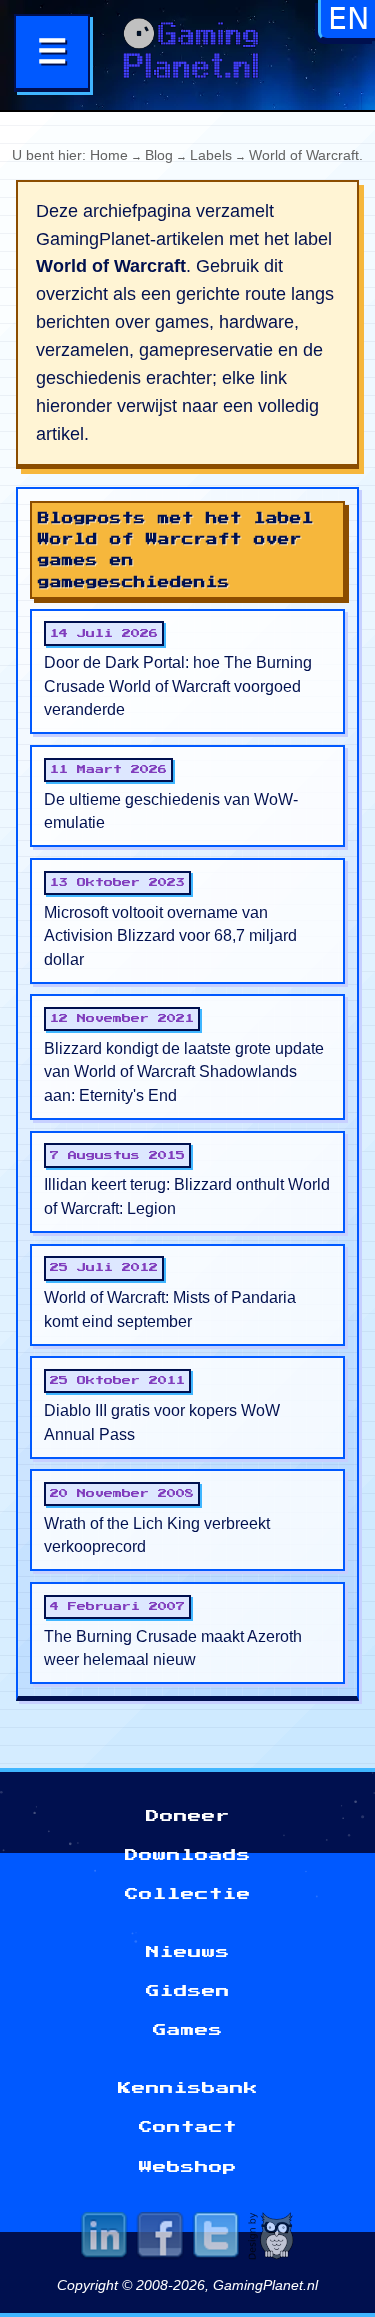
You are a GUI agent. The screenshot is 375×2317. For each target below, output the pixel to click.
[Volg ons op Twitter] (216, 2238)
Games (188, 2030)
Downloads (188, 1855)
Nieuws (188, 1952)
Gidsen (188, 1991)
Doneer (188, 1816)
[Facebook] (160, 2238)
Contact (188, 2127)
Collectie (188, 1894)
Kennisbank (188, 2088)
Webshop (188, 2167)
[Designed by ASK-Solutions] (272, 2238)
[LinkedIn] (104, 2238)
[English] (348, 26)
